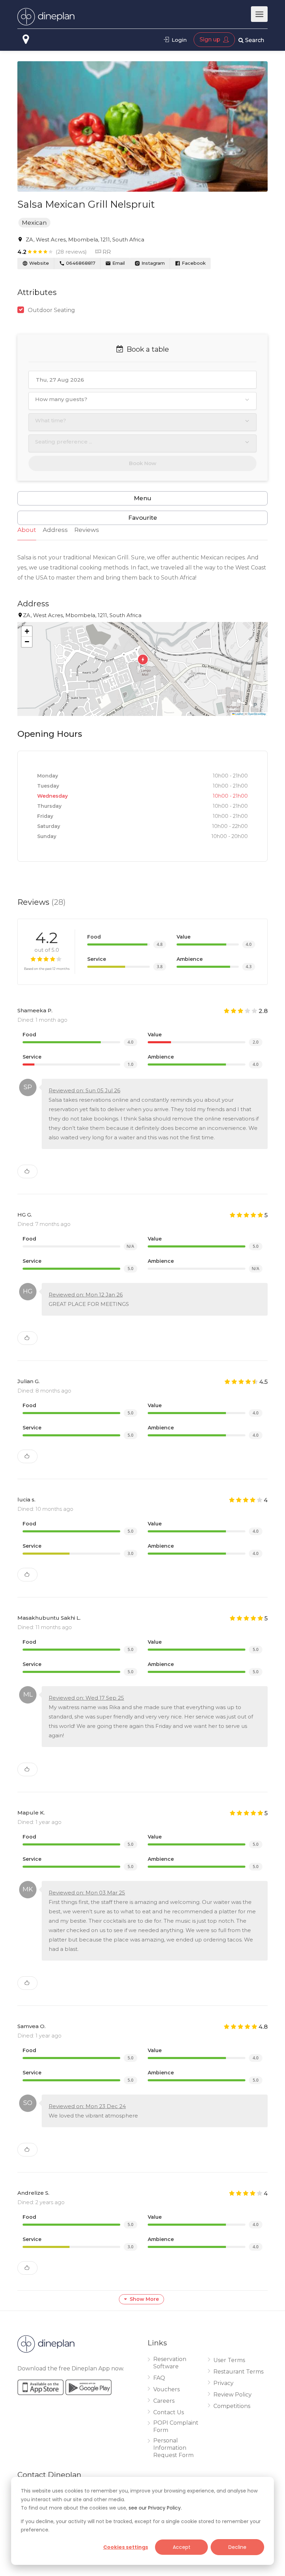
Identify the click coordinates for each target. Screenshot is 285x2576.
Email (118, 263)
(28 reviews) (71, 252)
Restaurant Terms (238, 2372)
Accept (182, 2547)
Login (178, 40)
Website (38, 263)
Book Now (143, 463)
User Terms (229, 2360)
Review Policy (233, 2395)
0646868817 (80, 263)
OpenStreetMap (257, 714)
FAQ (159, 2378)
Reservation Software (170, 2363)
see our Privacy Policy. (155, 2508)
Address (55, 530)
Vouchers (166, 2389)
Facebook (193, 263)
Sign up (211, 39)
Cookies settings (126, 2547)
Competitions (232, 2406)
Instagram (152, 263)
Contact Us (169, 2412)
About (27, 530)
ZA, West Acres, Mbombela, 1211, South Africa (85, 240)
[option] (142, 126)
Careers (164, 2401)
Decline (237, 2547)
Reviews (87, 530)
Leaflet (239, 714)
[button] (142, 669)
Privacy (223, 2383)
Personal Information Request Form (173, 2448)
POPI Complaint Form (176, 2426)
